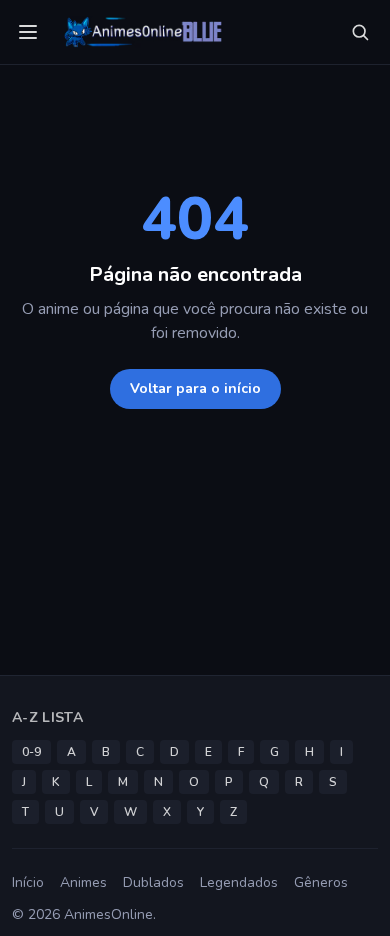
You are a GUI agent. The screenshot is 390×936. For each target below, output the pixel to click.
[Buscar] (360, 32)
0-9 (31, 752)
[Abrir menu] (28, 32)
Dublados (153, 882)
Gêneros (321, 882)
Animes (83, 882)
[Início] (141, 32)
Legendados (239, 882)
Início (28, 882)
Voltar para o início (195, 388)
